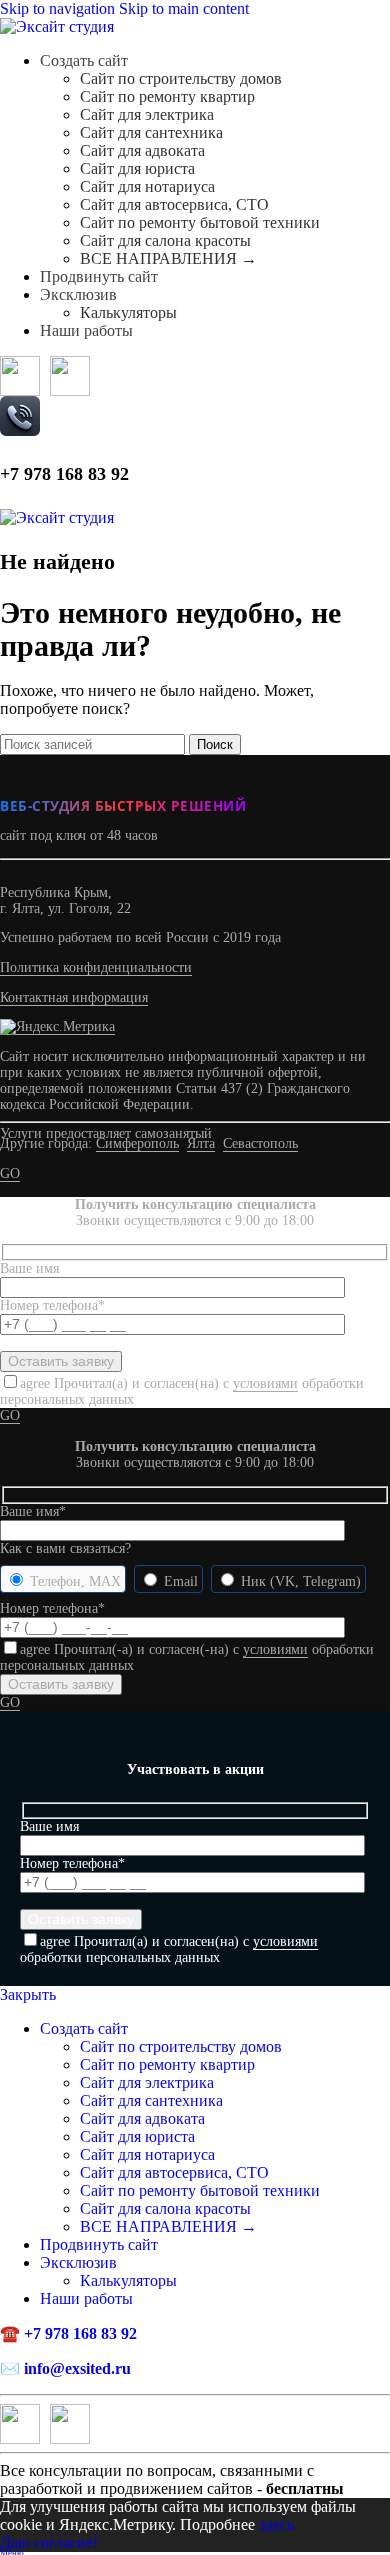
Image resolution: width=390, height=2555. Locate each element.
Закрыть (28, 1994)
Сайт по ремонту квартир (167, 96)
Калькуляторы (128, 312)
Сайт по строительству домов (181, 78)
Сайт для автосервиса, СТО (174, 204)
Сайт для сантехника (151, 132)
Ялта (201, 1143)
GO (10, 1173)
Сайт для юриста (137, 168)
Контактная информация (74, 997)
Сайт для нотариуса (147, 186)
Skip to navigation (59, 8)
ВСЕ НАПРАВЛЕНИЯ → (168, 258)
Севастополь (260, 1143)
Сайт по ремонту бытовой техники (200, 222)
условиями (265, 1383)
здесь (276, 2524)
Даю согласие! (49, 2542)
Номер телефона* (52, 1608)
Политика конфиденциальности (96, 967)
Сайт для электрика (147, 114)
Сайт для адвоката (142, 150)
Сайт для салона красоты (165, 240)
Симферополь (137, 1143)
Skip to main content (184, 8)
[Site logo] (57, 26)
